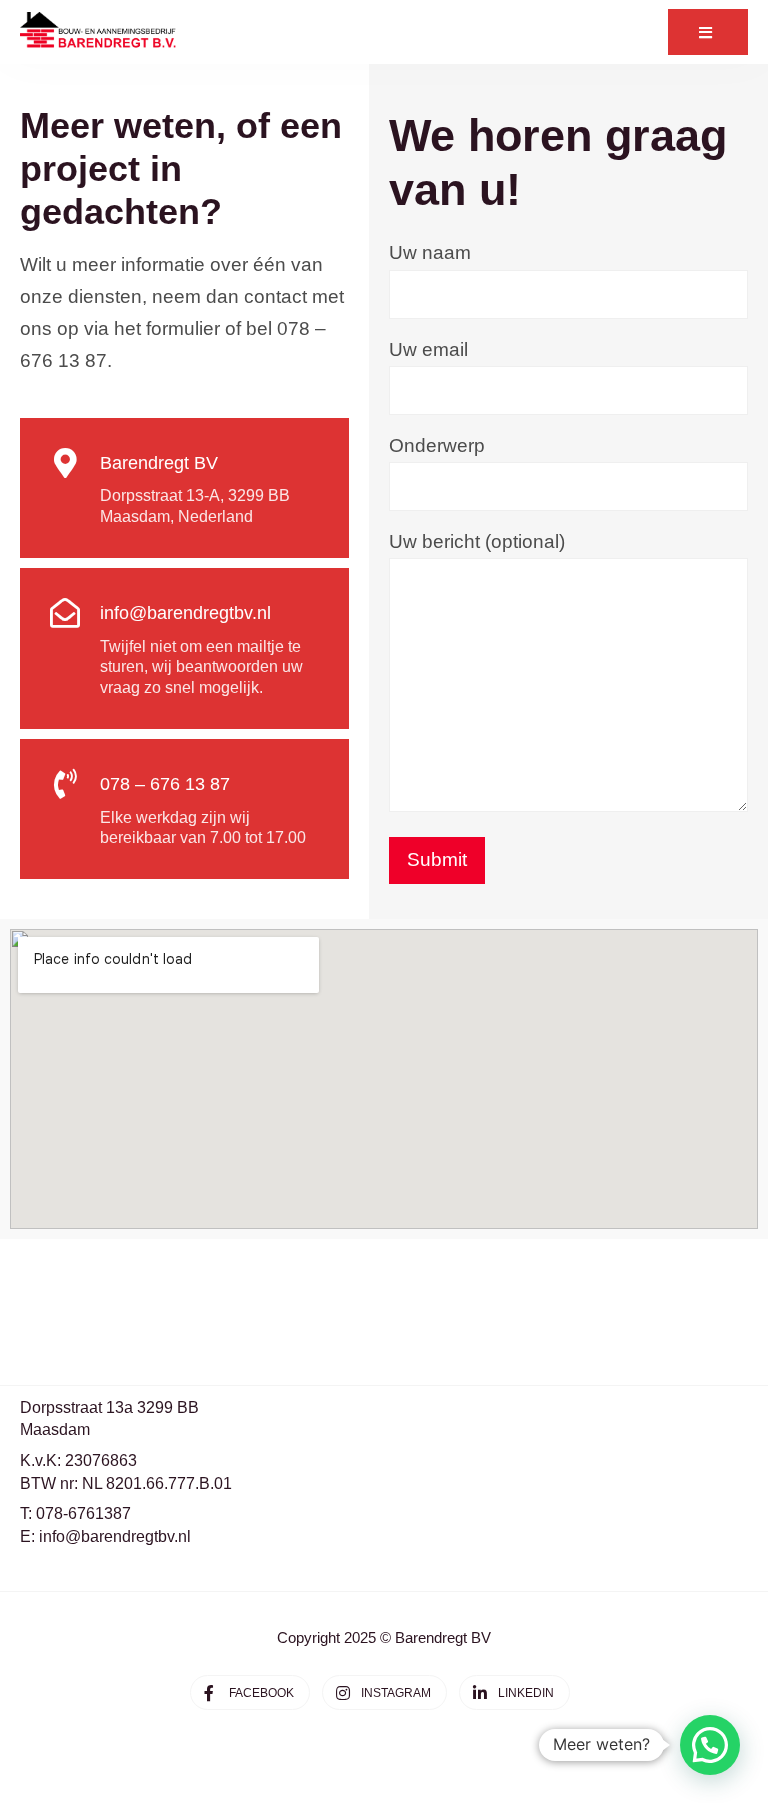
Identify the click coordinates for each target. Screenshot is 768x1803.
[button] (710, 1745)
